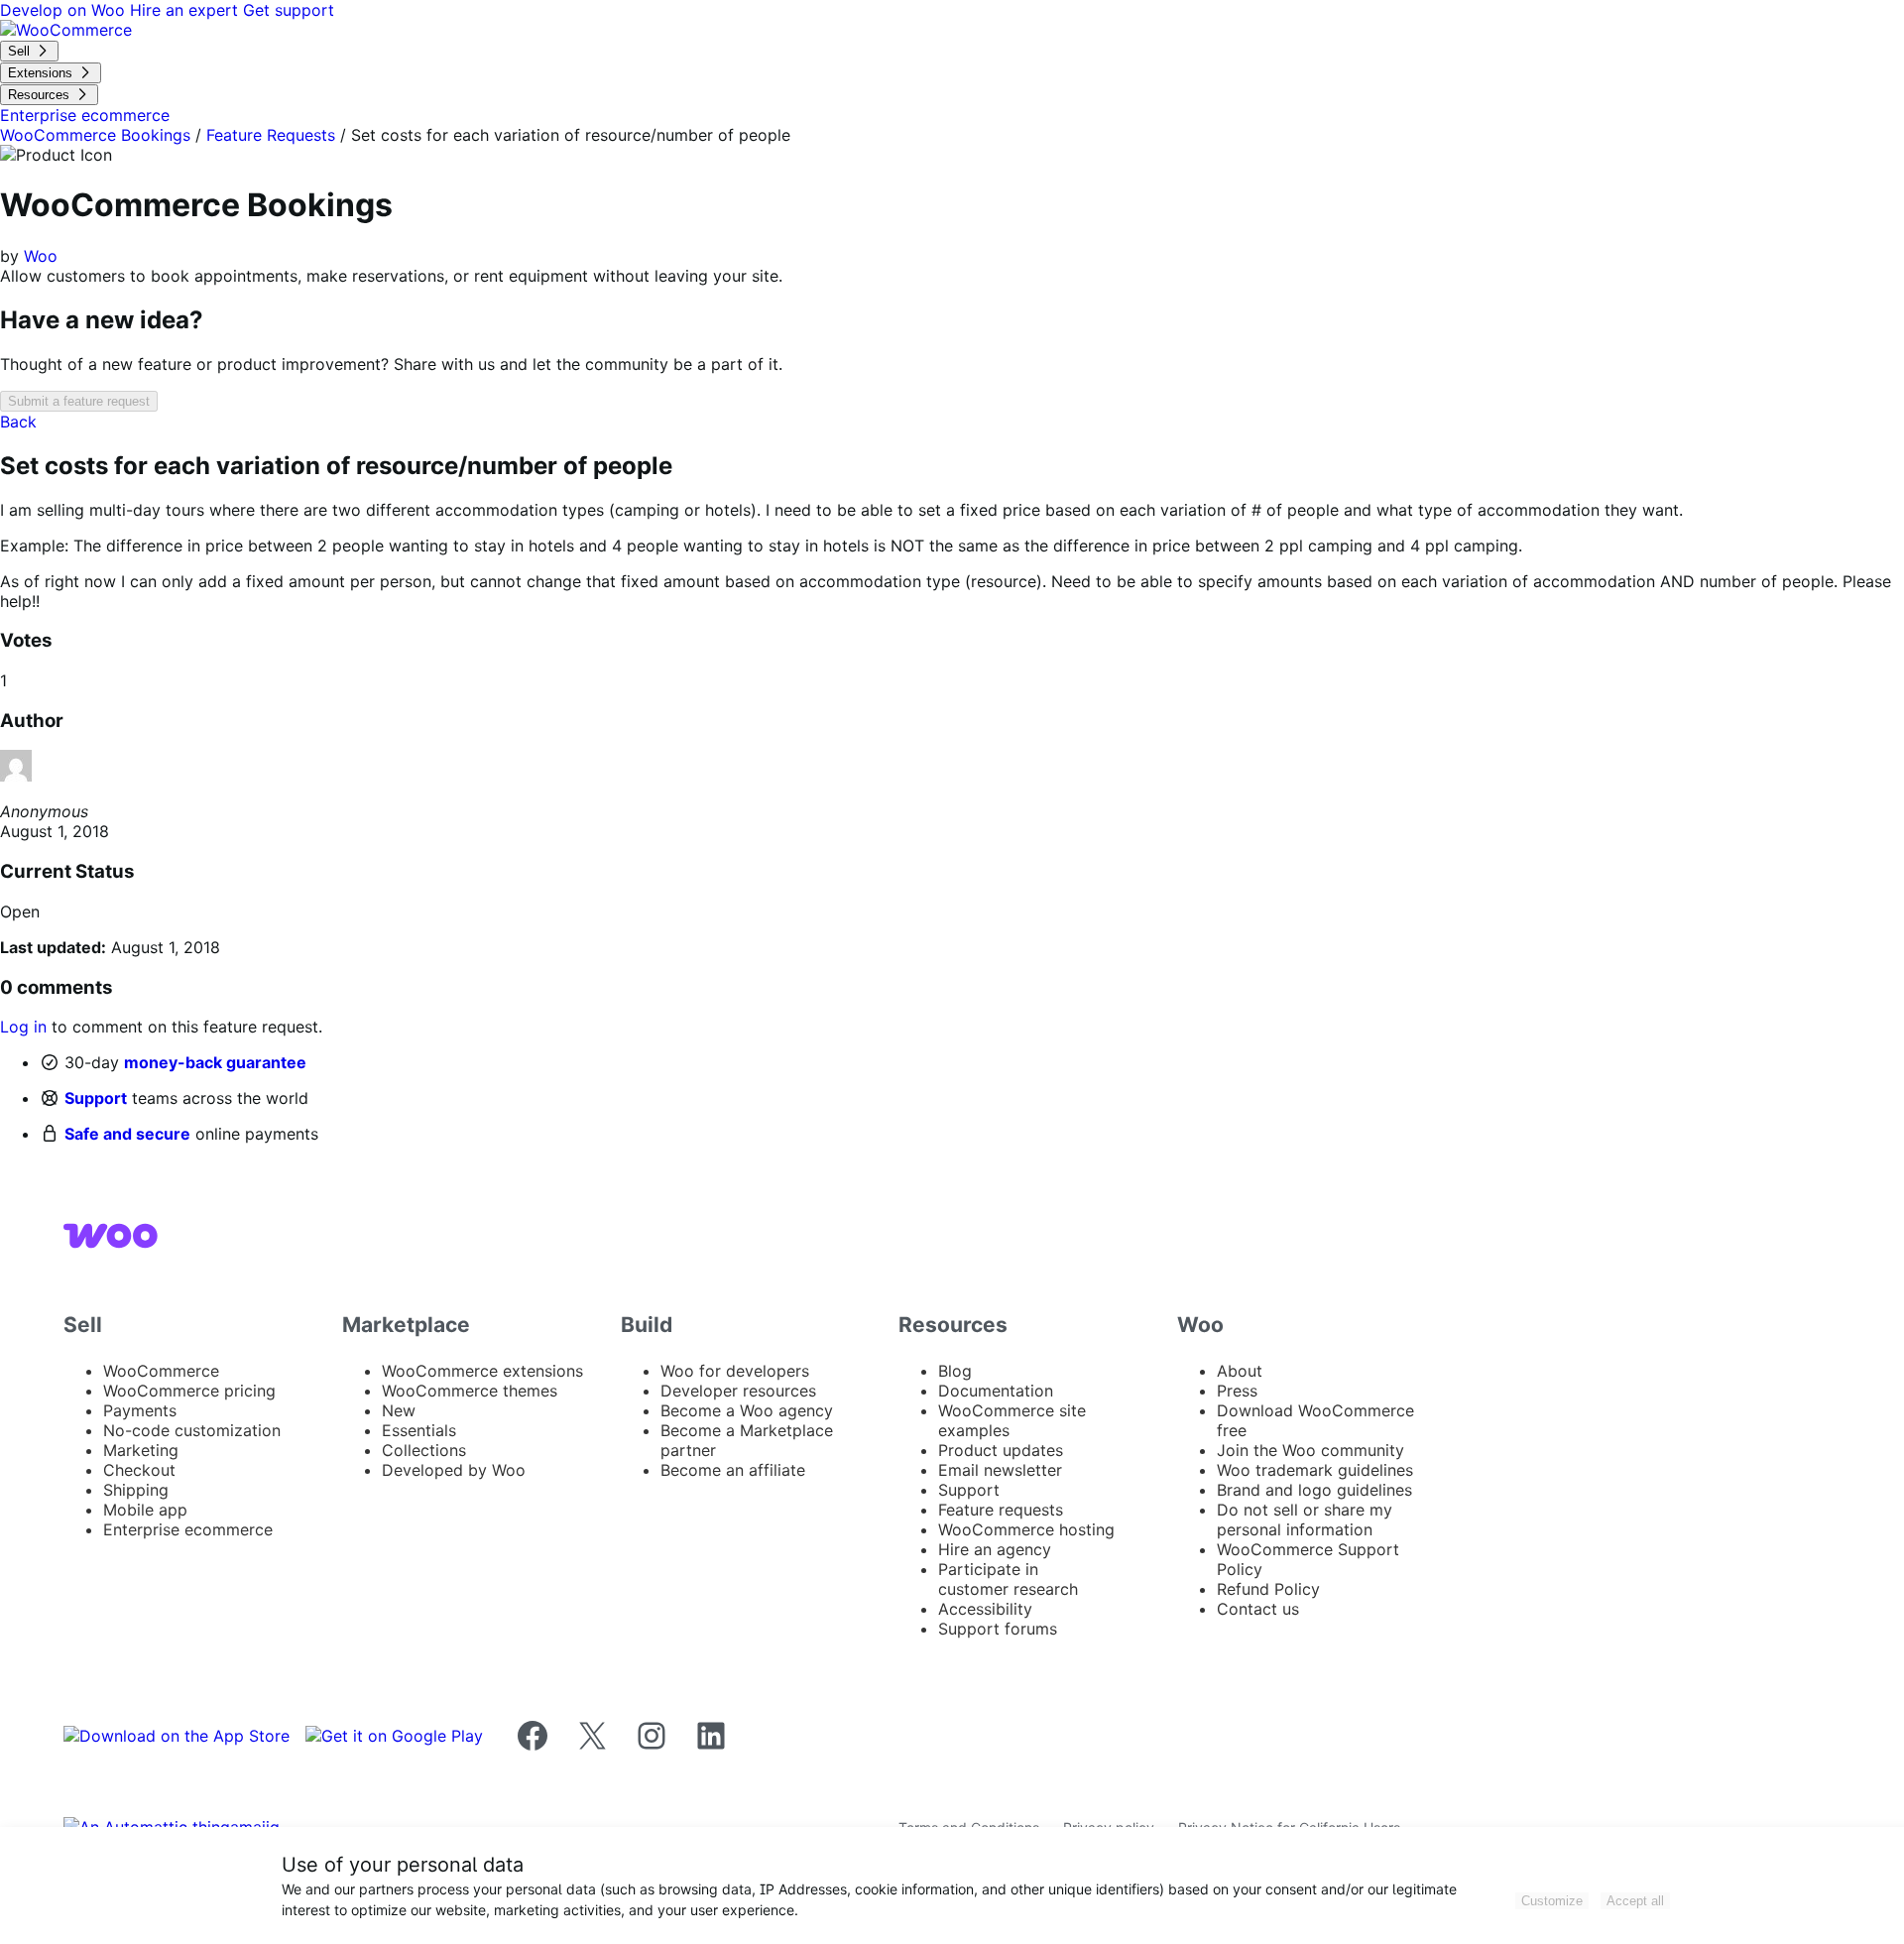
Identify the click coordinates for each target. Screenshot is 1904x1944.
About (1240, 1371)
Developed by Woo (454, 1470)
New (399, 1410)
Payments (140, 1410)
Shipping (136, 1490)
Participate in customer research (1008, 1579)
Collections (424, 1450)
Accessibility (985, 1609)
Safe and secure (127, 1134)
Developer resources (738, 1391)
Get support (289, 10)
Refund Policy (1268, 1589)
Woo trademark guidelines (1315, 1470)
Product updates (1001, 1450)
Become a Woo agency (747, 1410)
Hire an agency (995, 1549)
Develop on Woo (65, 10)
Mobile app (145, 1510)
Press (1237, 1391)
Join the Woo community (1310, 1450)
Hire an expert (186, 10)
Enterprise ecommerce (188, 1529)
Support (96, 1098)
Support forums (998, 1629)
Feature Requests (271, 135)
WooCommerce (161, 1371)
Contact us (1258, 1609)
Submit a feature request (79, 401)
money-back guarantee (215, 1062)
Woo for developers (735, 1371)
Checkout (139, 1470)
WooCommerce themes (470, 1391)
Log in (23, 1027)
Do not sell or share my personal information (1305, 1519)
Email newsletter (1000, 1470)
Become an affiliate (733, 1470)
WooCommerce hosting (1026, 1529)
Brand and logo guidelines (1314, 1490)
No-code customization (192, 1430)
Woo (41, 256)
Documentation (996, 1391)
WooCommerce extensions (482, 1371)
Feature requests (1001, 1510)
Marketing (141, 1450)
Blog (955, 1371)
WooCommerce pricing (189, 1391)
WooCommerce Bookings (95, 135)
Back (18, 422)
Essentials (419, 1430)
